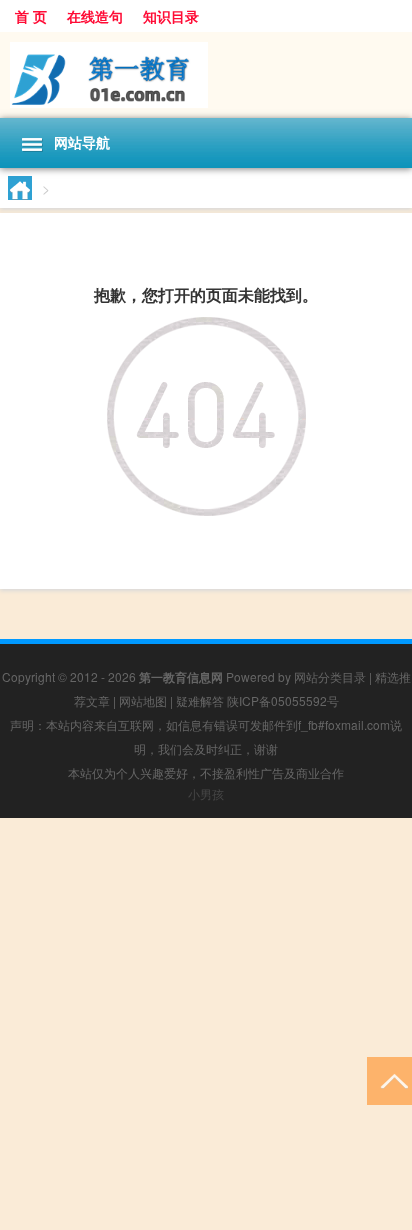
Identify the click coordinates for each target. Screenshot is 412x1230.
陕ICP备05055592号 (283, 700)
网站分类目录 (330, 676)
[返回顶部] (389, 1079)
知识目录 (171, 16)
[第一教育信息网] (206, 75)
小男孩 (206, 793)
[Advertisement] (206, 1024)
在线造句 (95, 16)
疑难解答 (200, 700)
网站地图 (143, 700)
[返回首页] (206, 332)
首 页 (31, 16)
